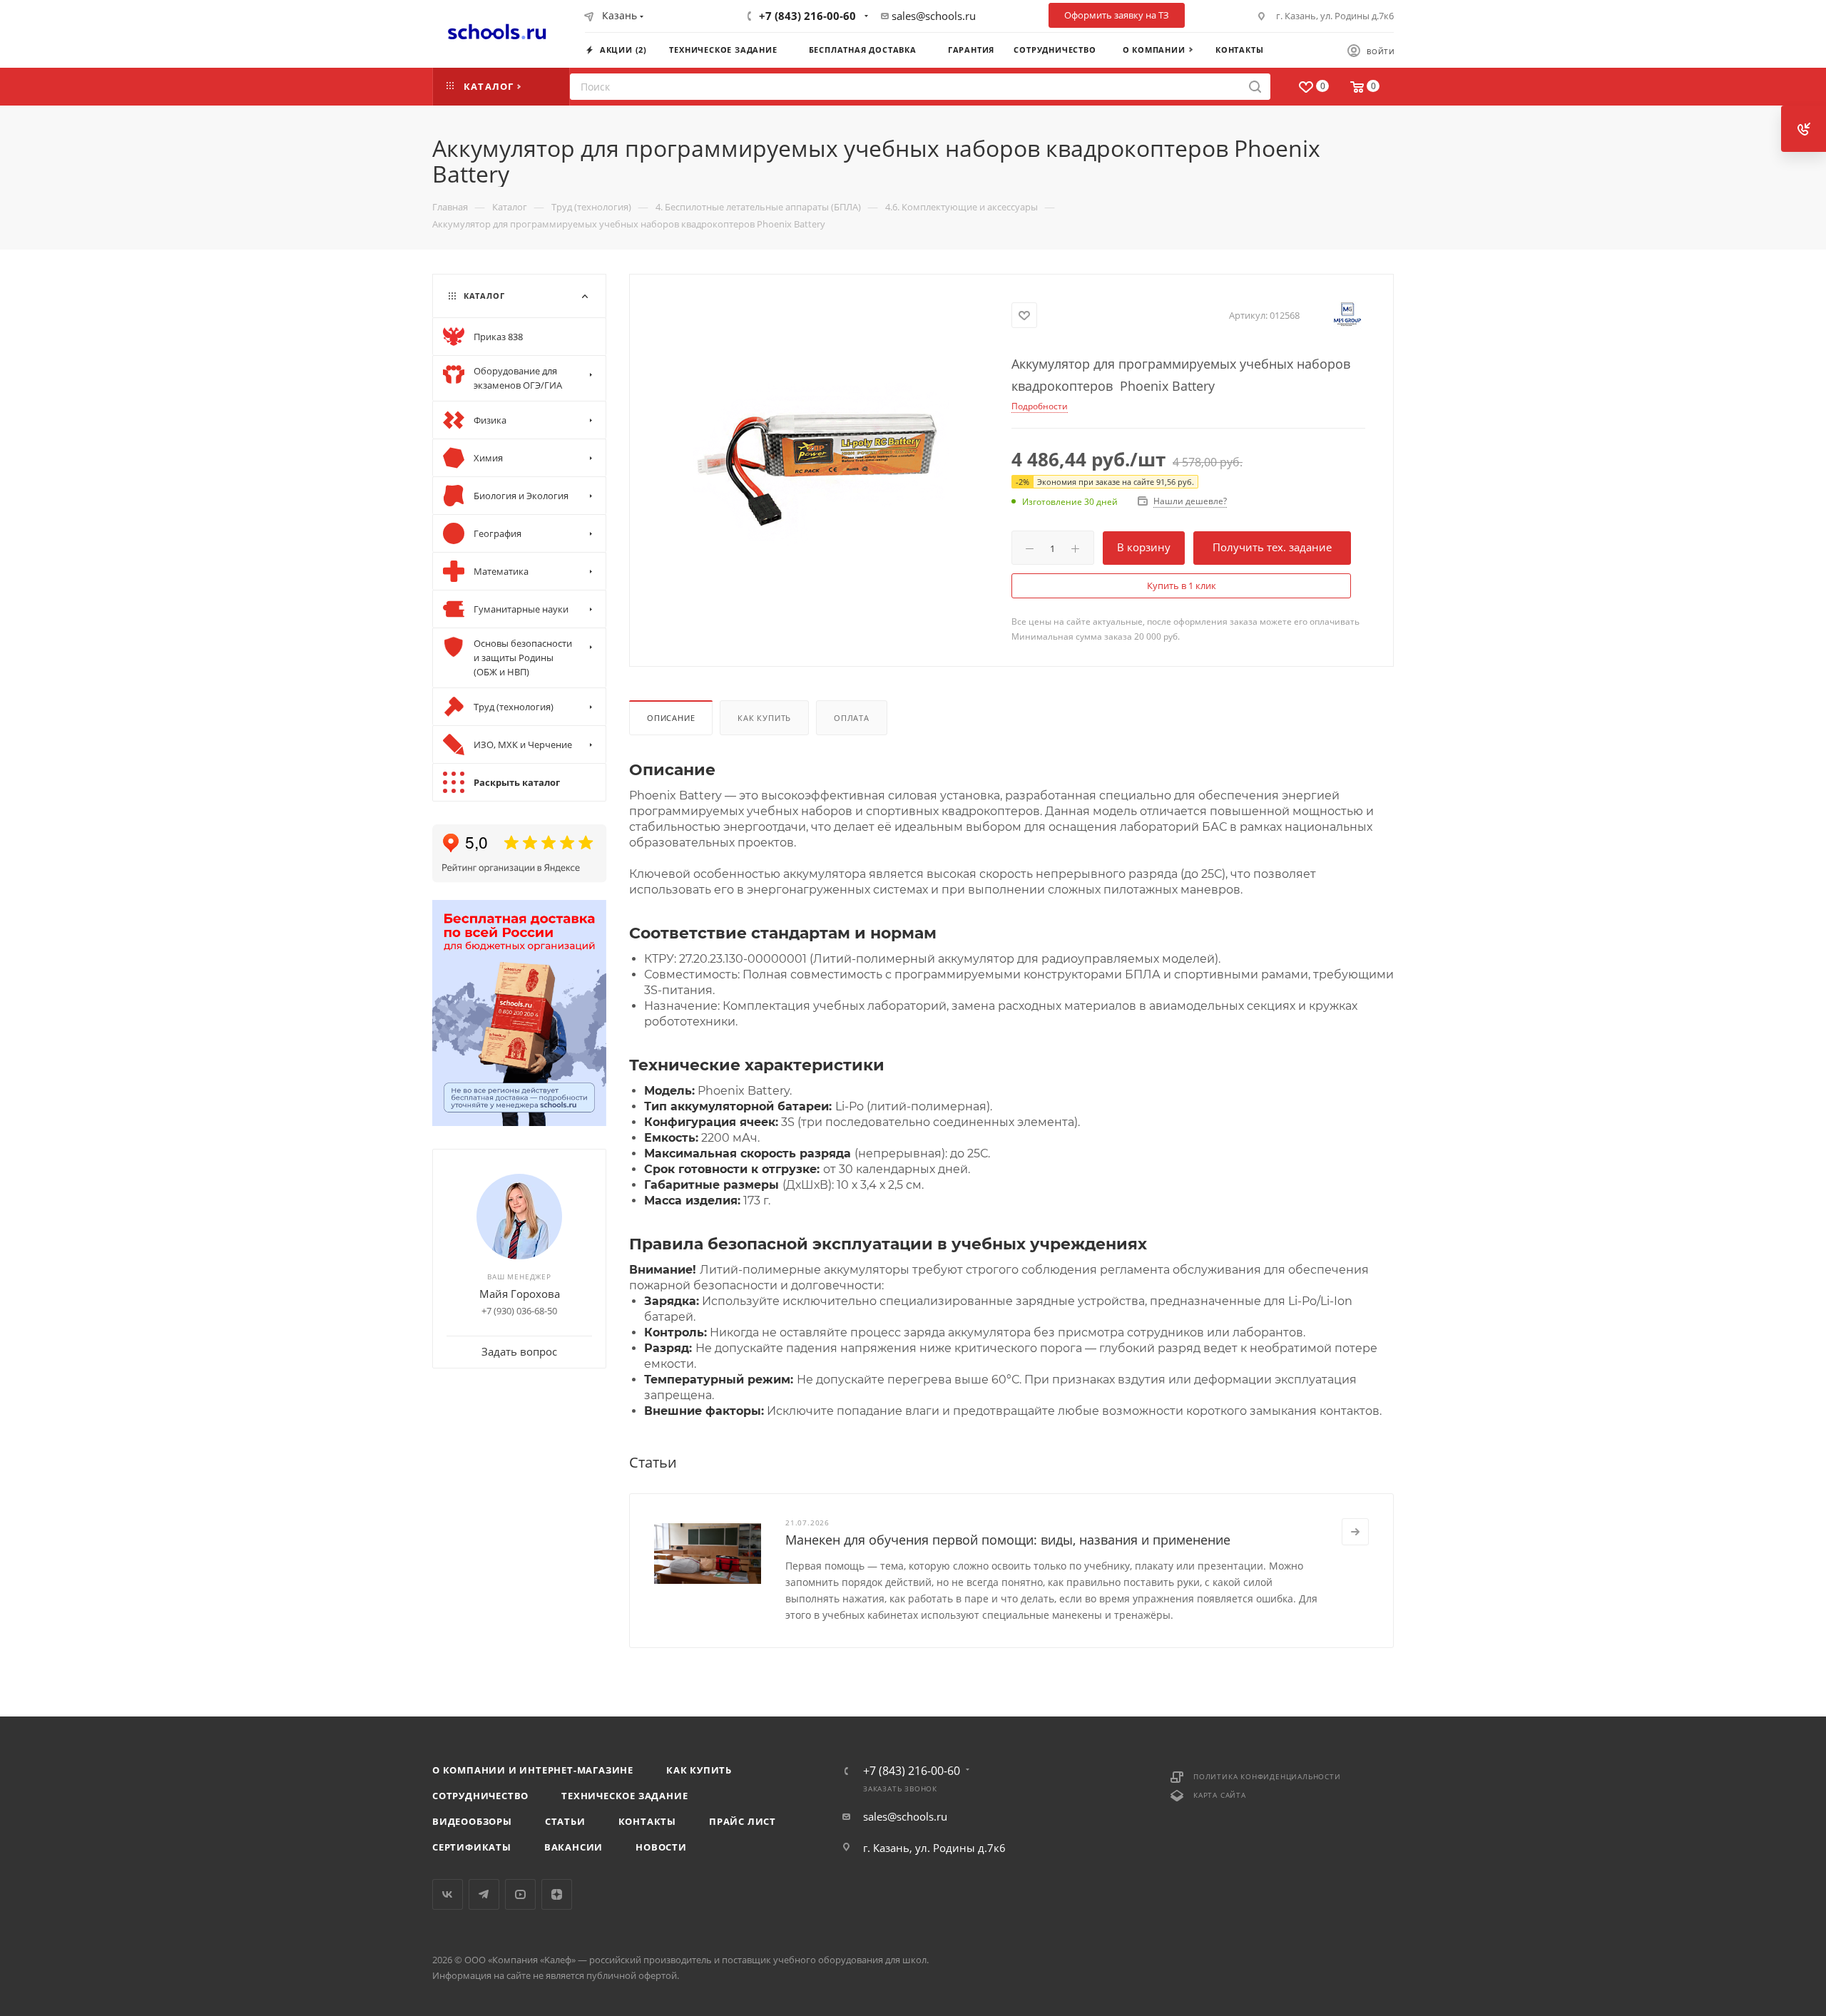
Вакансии (573, 1847)
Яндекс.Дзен (557, 1894)
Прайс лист (743, 1821)
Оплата (852, 718)
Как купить (764, 718)
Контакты (647, 1821)
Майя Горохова (520, 1294)
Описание (671, 718)
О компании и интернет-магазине (533, 1770)
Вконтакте (448, 1894)
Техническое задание (624, 1796)
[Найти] (1255, 87)
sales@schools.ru (934, 16)
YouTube (520, 1894)
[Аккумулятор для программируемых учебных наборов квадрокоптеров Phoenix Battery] (821, 454)
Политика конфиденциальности (1267, 1776)
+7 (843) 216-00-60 (807, 16)
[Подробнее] (1355, 1532)
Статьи (565, 1821)
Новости (661, 1847)
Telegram (484, 1894)
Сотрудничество (480, 1796)
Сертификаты (472, 1847)
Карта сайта (1220, 1795)
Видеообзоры (472, 1821)
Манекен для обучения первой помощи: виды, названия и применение (1008, 1540)
